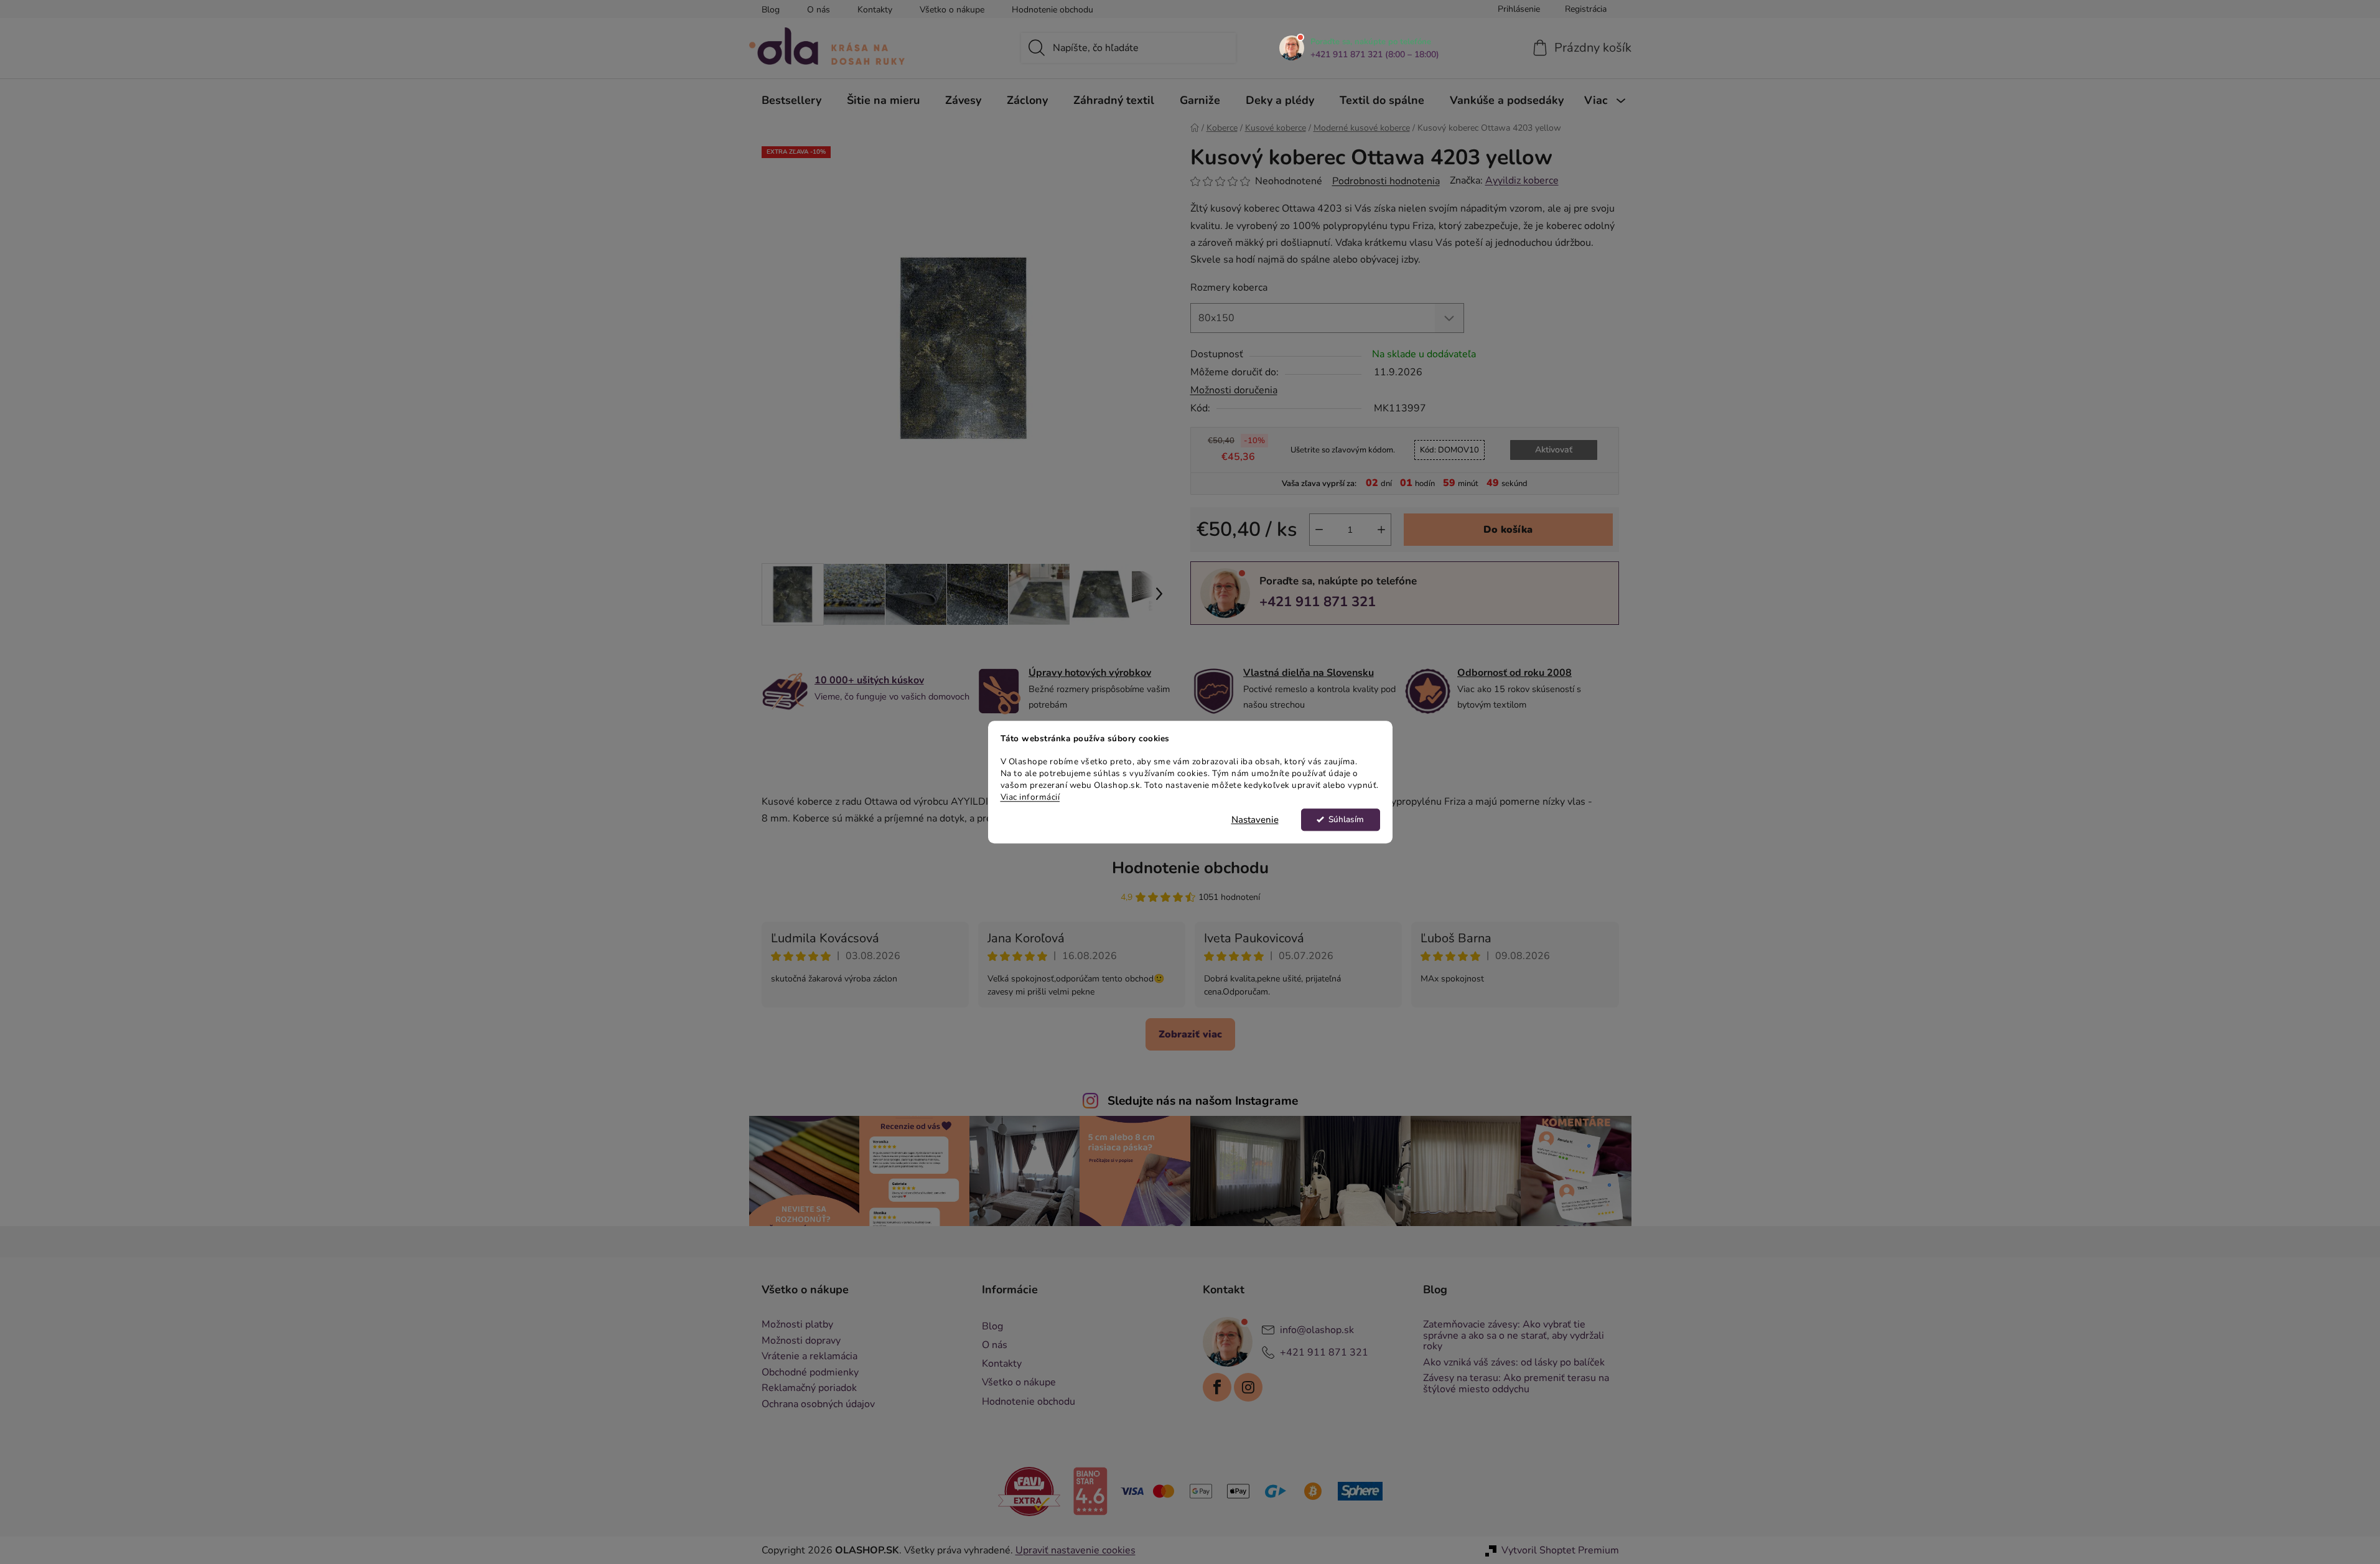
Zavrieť (1276, 645)
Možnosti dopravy (801, 1341)
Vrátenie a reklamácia (810, 1357)
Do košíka (1508, 530)
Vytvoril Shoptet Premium (1560, 1550)
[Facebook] (1217, 1387)
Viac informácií (1030, 797)
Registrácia (1586, 9)
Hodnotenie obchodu (1052, 10)
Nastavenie (1255, 820)
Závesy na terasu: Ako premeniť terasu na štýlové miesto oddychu (1516, 1384)
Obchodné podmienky (810, 1373)
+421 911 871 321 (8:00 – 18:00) (1375, 55)
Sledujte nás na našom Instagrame (1203, 1101)
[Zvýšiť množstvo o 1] (1381, 530)
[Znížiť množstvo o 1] (1319, 530)
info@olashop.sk (1317, 1330)
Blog (771, 10)
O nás (819, 10)
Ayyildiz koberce (1522, 180)
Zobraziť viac (1190, 1034)
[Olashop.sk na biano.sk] (1090, 1491)
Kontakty (875, 10)
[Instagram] (1248, 1387)
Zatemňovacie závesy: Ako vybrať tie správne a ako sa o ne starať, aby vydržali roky (1514, 1336)
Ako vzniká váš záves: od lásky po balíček (1514, 1363)
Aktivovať (1554, 450)
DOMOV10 (1449, 450)
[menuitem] (791, 100)
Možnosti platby (797, 1325)
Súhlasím (1346, 819)
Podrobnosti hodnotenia (1386, 181)
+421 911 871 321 (1318, 602)
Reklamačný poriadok (809, 1388)
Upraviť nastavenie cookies (1076, 1550)
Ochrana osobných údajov (818, 1405)
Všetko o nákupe (952, 10)
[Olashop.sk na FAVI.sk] (1029, 1491)
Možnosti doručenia (1234, 390)
